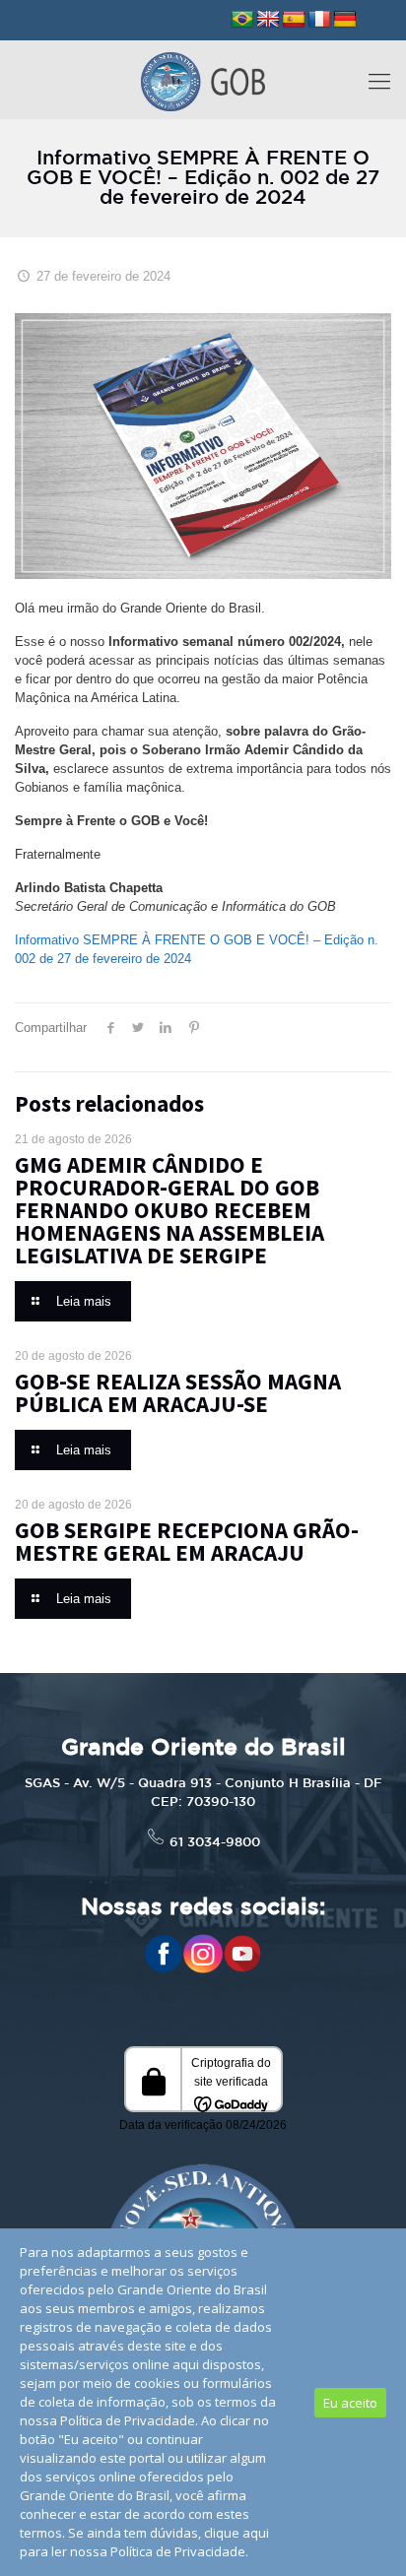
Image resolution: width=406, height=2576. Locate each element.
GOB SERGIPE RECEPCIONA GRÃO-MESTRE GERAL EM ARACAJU (187, 1541)
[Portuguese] (242, 20)
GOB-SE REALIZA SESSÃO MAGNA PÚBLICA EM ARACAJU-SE (178, 1392)
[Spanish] (294, 20)
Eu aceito (350, 2403)
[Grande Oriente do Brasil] (203, 80)
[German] (345, 20)
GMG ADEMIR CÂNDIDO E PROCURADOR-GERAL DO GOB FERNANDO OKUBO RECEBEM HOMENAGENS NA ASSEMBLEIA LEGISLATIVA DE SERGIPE (169, 1210)
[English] (268, 20)
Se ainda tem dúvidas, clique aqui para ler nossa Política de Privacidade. (144, 2542)
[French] (319, 20)
